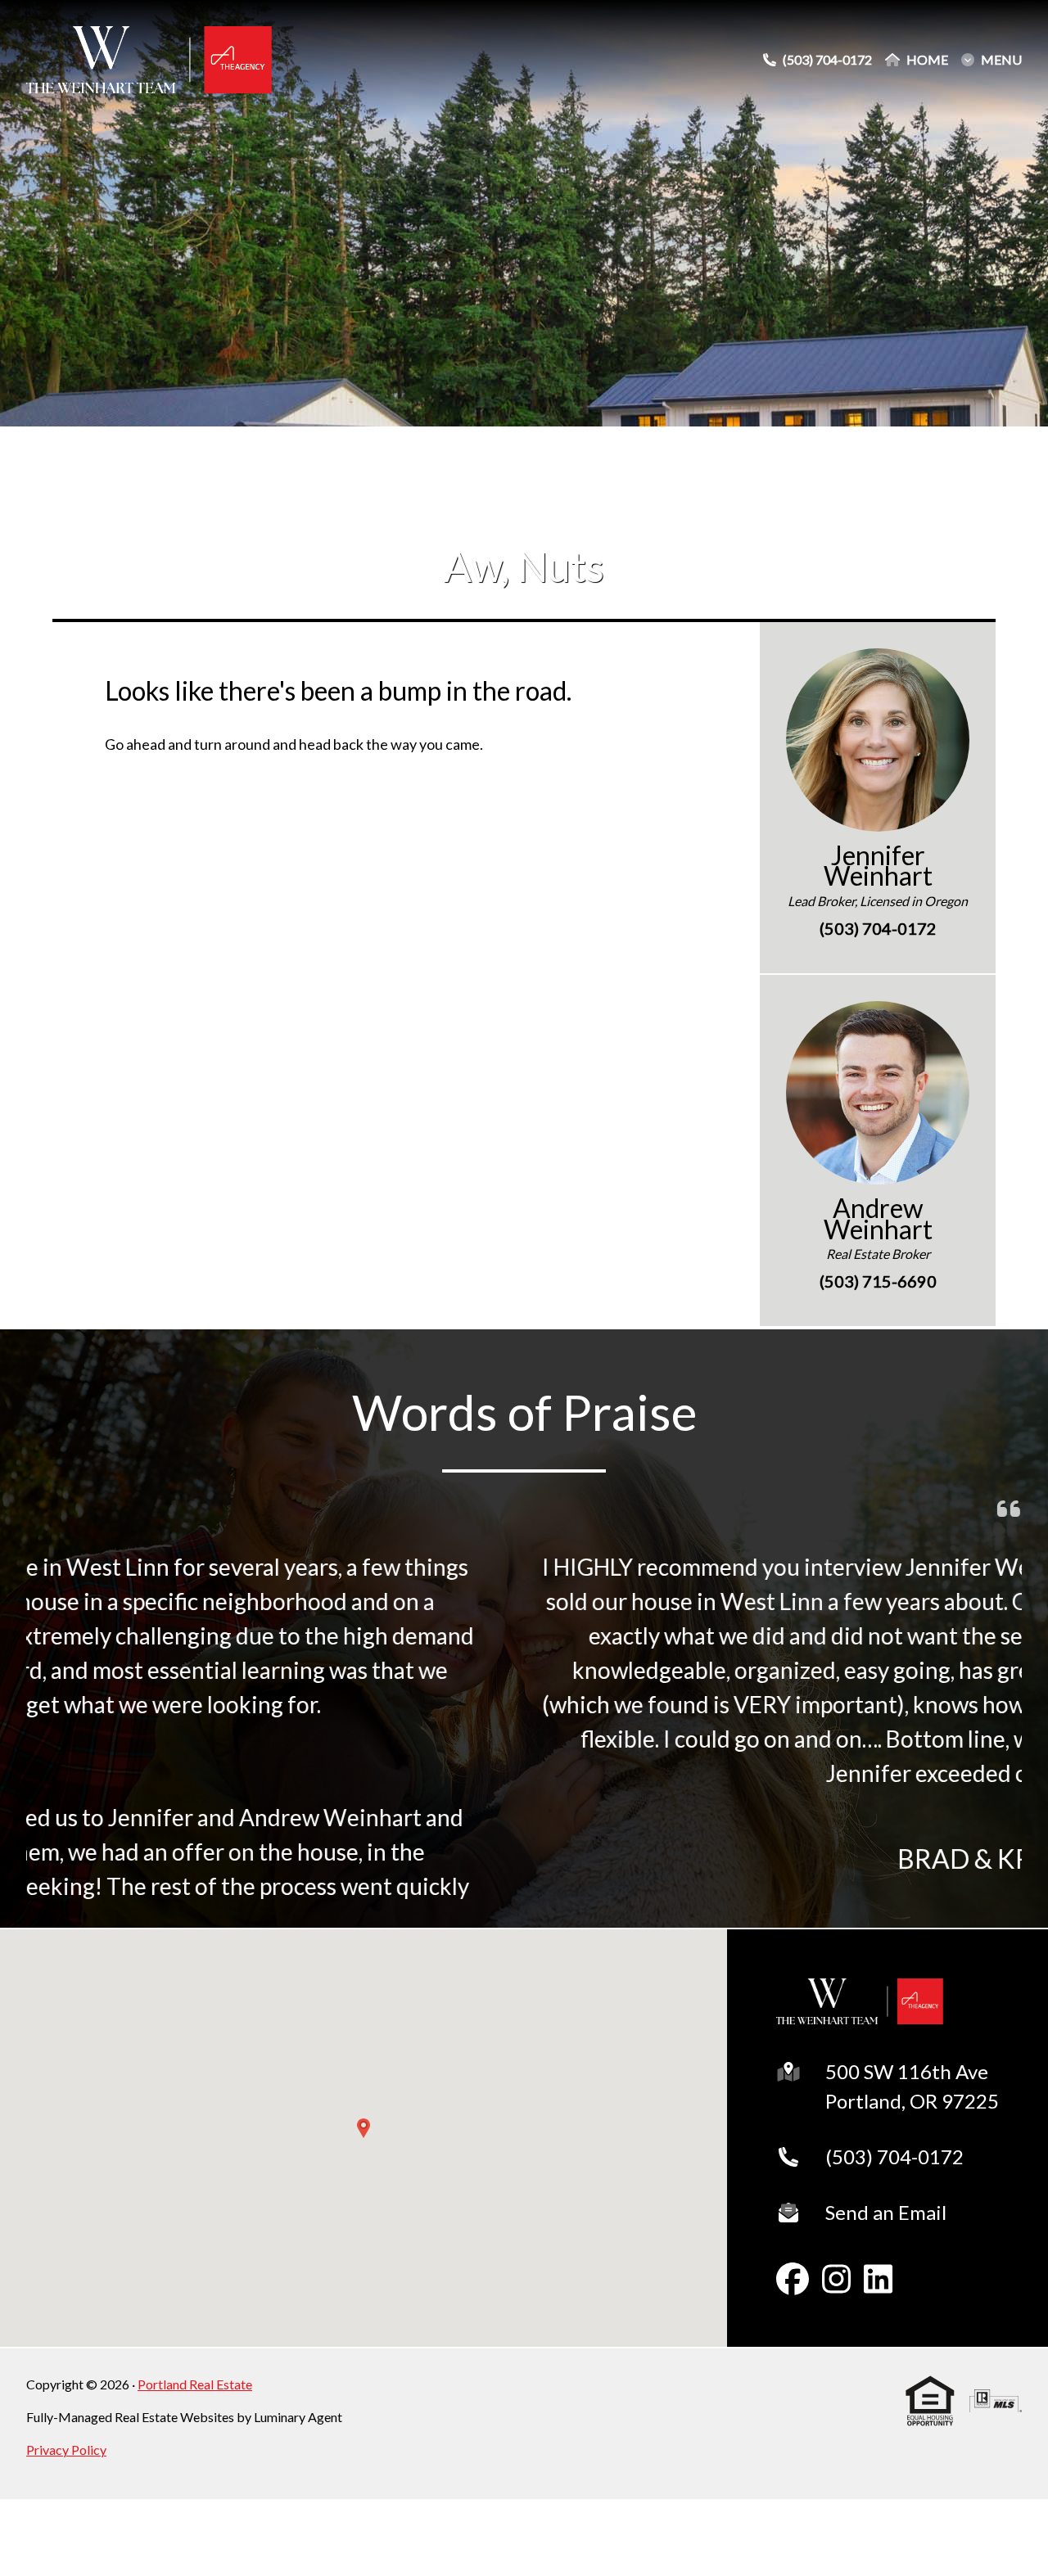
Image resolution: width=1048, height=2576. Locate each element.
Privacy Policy (66, 2450)
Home (927, 60)
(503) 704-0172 (894, 2156)
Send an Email (886, 2212)
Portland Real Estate (195, 2384)
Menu (1001, 60)
